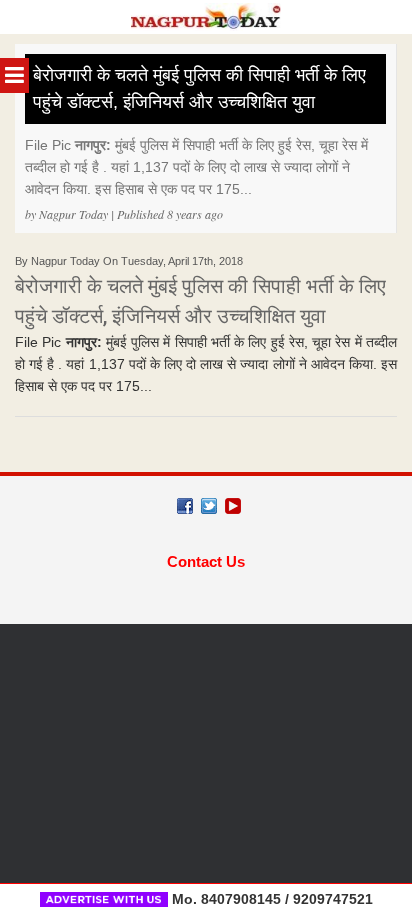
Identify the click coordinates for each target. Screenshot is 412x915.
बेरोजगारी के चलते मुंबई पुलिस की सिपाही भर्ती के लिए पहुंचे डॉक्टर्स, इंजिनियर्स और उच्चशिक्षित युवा (199, 88)
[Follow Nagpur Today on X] (209, 506)
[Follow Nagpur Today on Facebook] (185, 506)
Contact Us (206, 561)
